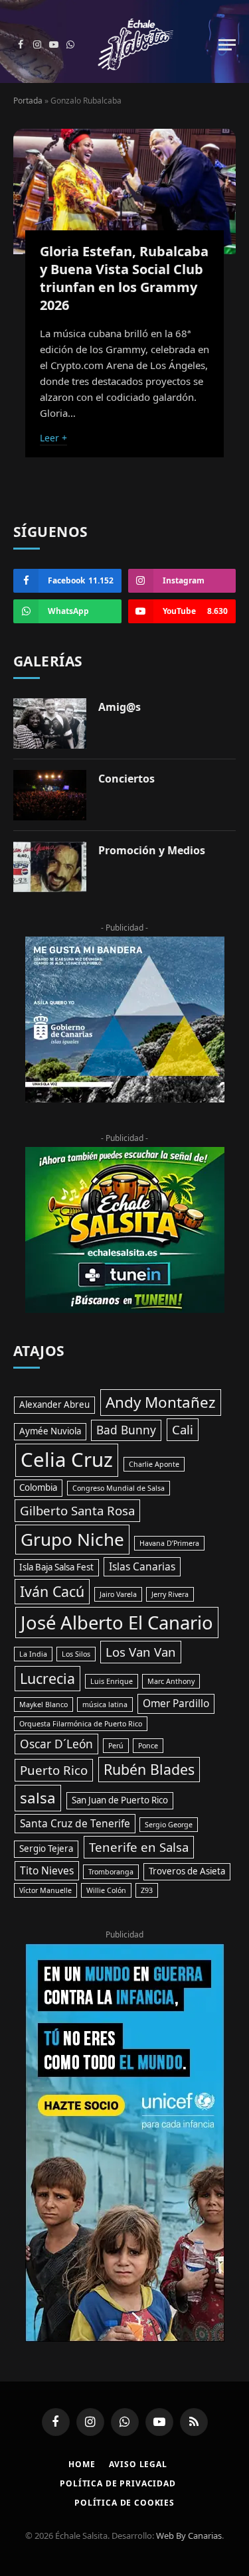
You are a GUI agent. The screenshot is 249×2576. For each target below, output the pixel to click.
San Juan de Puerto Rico (120, 1800)
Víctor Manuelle (45, 1890)
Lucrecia (47, 1678)
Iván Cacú (52, 1591)
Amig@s (120, 707)
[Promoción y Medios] (50, 867)
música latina (105, 1705)
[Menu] (227, 45)
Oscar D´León (56, 1744)
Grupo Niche (72, 1539)
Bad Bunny (126, 1430)
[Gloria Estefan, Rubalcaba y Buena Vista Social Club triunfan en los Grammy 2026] (124, 191)
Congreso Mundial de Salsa (119, 1488)
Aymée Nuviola (50, 1431)
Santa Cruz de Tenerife (75, 1823)
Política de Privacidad (118, 2483)
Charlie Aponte (154, 1464)
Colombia (38, 1487)
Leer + (53, 438)
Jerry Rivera (170, 1594)
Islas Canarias (142, 1566)
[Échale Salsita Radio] (135, 45)
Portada (28, 101)
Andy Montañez (161, 1402)
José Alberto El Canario (117, 1623)
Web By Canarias (189, 2536)
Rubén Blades (149, 1769)
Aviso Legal (138, 2464)
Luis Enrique (112, 1681)
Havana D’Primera (169, 1543)
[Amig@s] (50, 723)
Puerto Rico (54, 1770)
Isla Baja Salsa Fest (56, 1567)
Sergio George (169, 1825)
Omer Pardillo (176, 1703)
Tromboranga (111, 1872)
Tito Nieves (47, 1870)
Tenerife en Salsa (139, 1847)
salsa (38, 1798)
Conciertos (126, 779)
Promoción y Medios (152, 850)
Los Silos (76, 1654)
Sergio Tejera (46, 1849)
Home (82, 2464)
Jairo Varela (118, 1594)
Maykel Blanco (43, 1705)
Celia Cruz (67, 1460)
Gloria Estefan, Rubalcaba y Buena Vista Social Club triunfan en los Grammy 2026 (124, 278)
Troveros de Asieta (187, 1871)
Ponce (148, 1746)
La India (33, 1654)
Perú (116, 1746)
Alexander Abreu (54, 1404)
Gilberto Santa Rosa (77, 1510)
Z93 (147, 1890)
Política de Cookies (124, 2503)
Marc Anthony (171, 1681)
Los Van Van (141, 1652)
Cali (183, 1429)
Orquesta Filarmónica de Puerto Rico (81, 1724)
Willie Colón (106, 1890)
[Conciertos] (50, 795)
